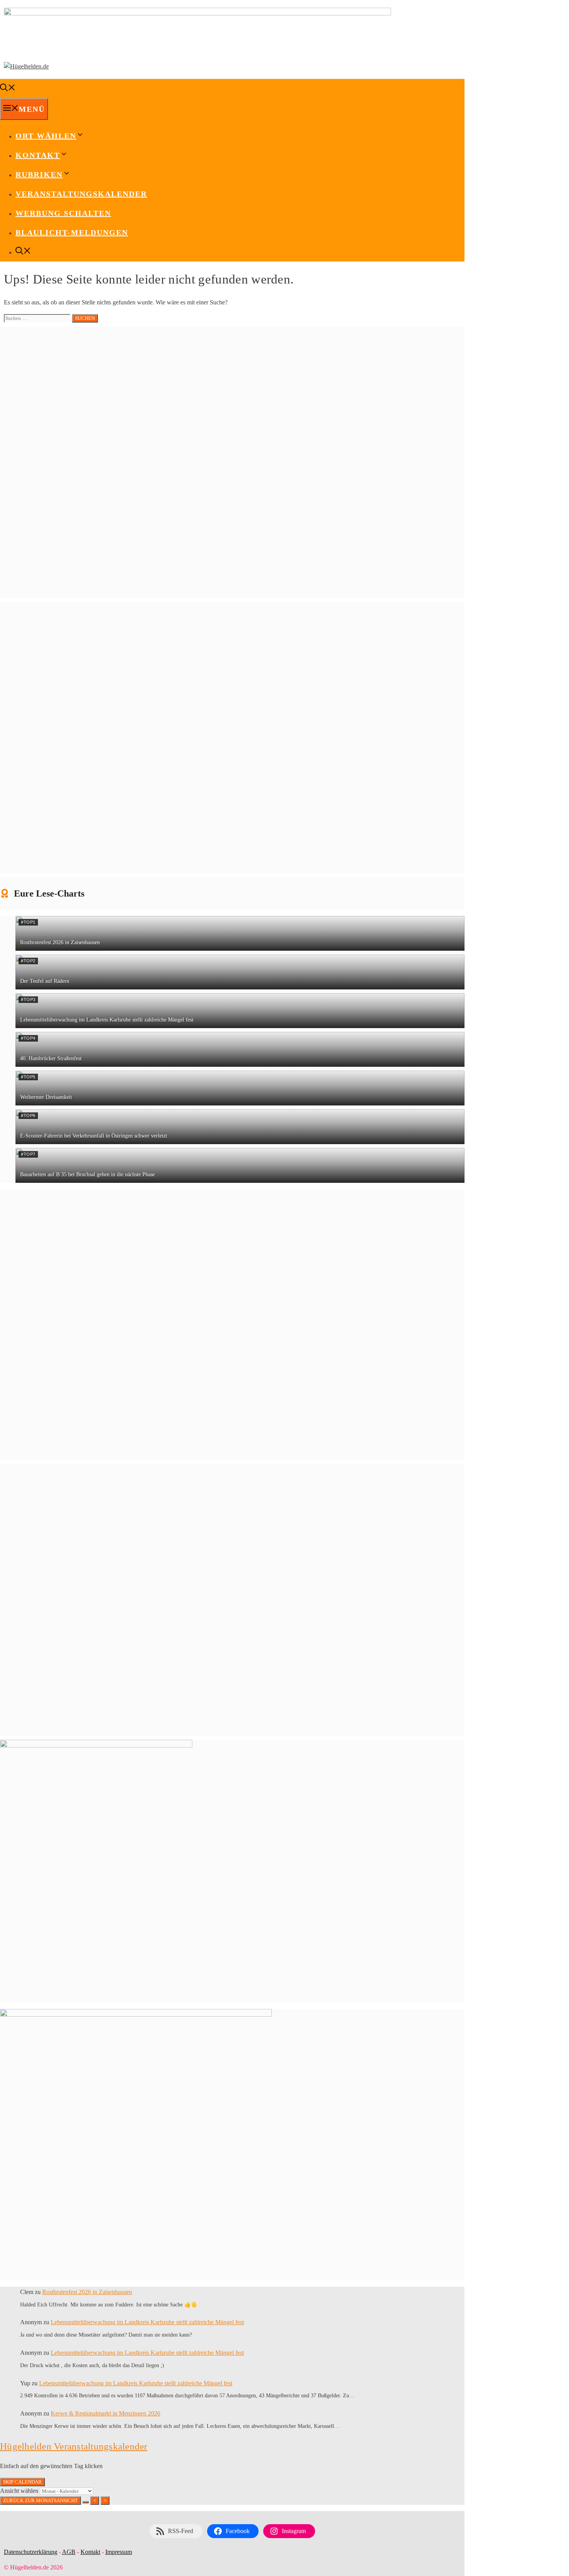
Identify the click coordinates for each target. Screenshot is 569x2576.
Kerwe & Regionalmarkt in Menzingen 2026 (105, 2413)
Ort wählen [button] (46, 136)
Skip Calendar (22, 2482)
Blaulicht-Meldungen (72, 232)
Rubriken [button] (39, 174)
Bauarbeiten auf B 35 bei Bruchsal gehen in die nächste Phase (87, 1174)
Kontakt (90, 2552)
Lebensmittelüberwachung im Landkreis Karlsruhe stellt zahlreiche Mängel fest (107, 1020)
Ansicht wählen (20, 2491)
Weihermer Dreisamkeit (46, 1097)
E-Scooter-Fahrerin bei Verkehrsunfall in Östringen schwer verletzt (94, 1136)
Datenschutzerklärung (31, 2552)
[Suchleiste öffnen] (8, 89)
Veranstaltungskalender (81, 194)
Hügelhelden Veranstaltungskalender (74, 2446)
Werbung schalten (63, 213)
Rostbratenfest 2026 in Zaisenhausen (60, 942)
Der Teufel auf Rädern (45, 981)
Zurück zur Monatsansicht (40, 2500)
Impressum (119, 2552)
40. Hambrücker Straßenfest (51, 1058)
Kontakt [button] (38, 155)
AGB (69, 2552)
